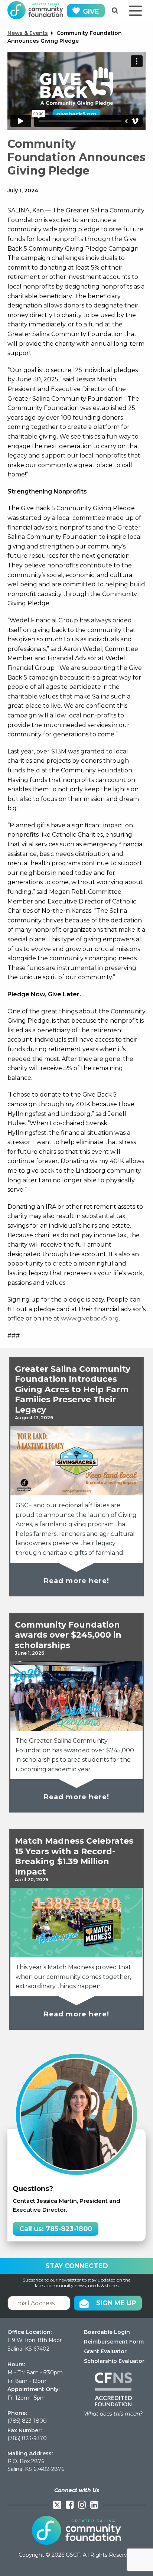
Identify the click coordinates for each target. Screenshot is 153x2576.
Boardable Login (107, 2332)
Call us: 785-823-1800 (56, 2229)
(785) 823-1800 (27, 2421)
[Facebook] (70, 2505)
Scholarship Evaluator (114, 2361)
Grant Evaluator (105, 2351)
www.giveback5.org (90, 1318)
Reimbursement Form (114, 2342)
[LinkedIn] (94, 2505)
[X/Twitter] (57, 2505)
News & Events (28, 33)
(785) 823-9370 (27, 2438)
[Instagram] (82, 2505)
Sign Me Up (116, 2303)
